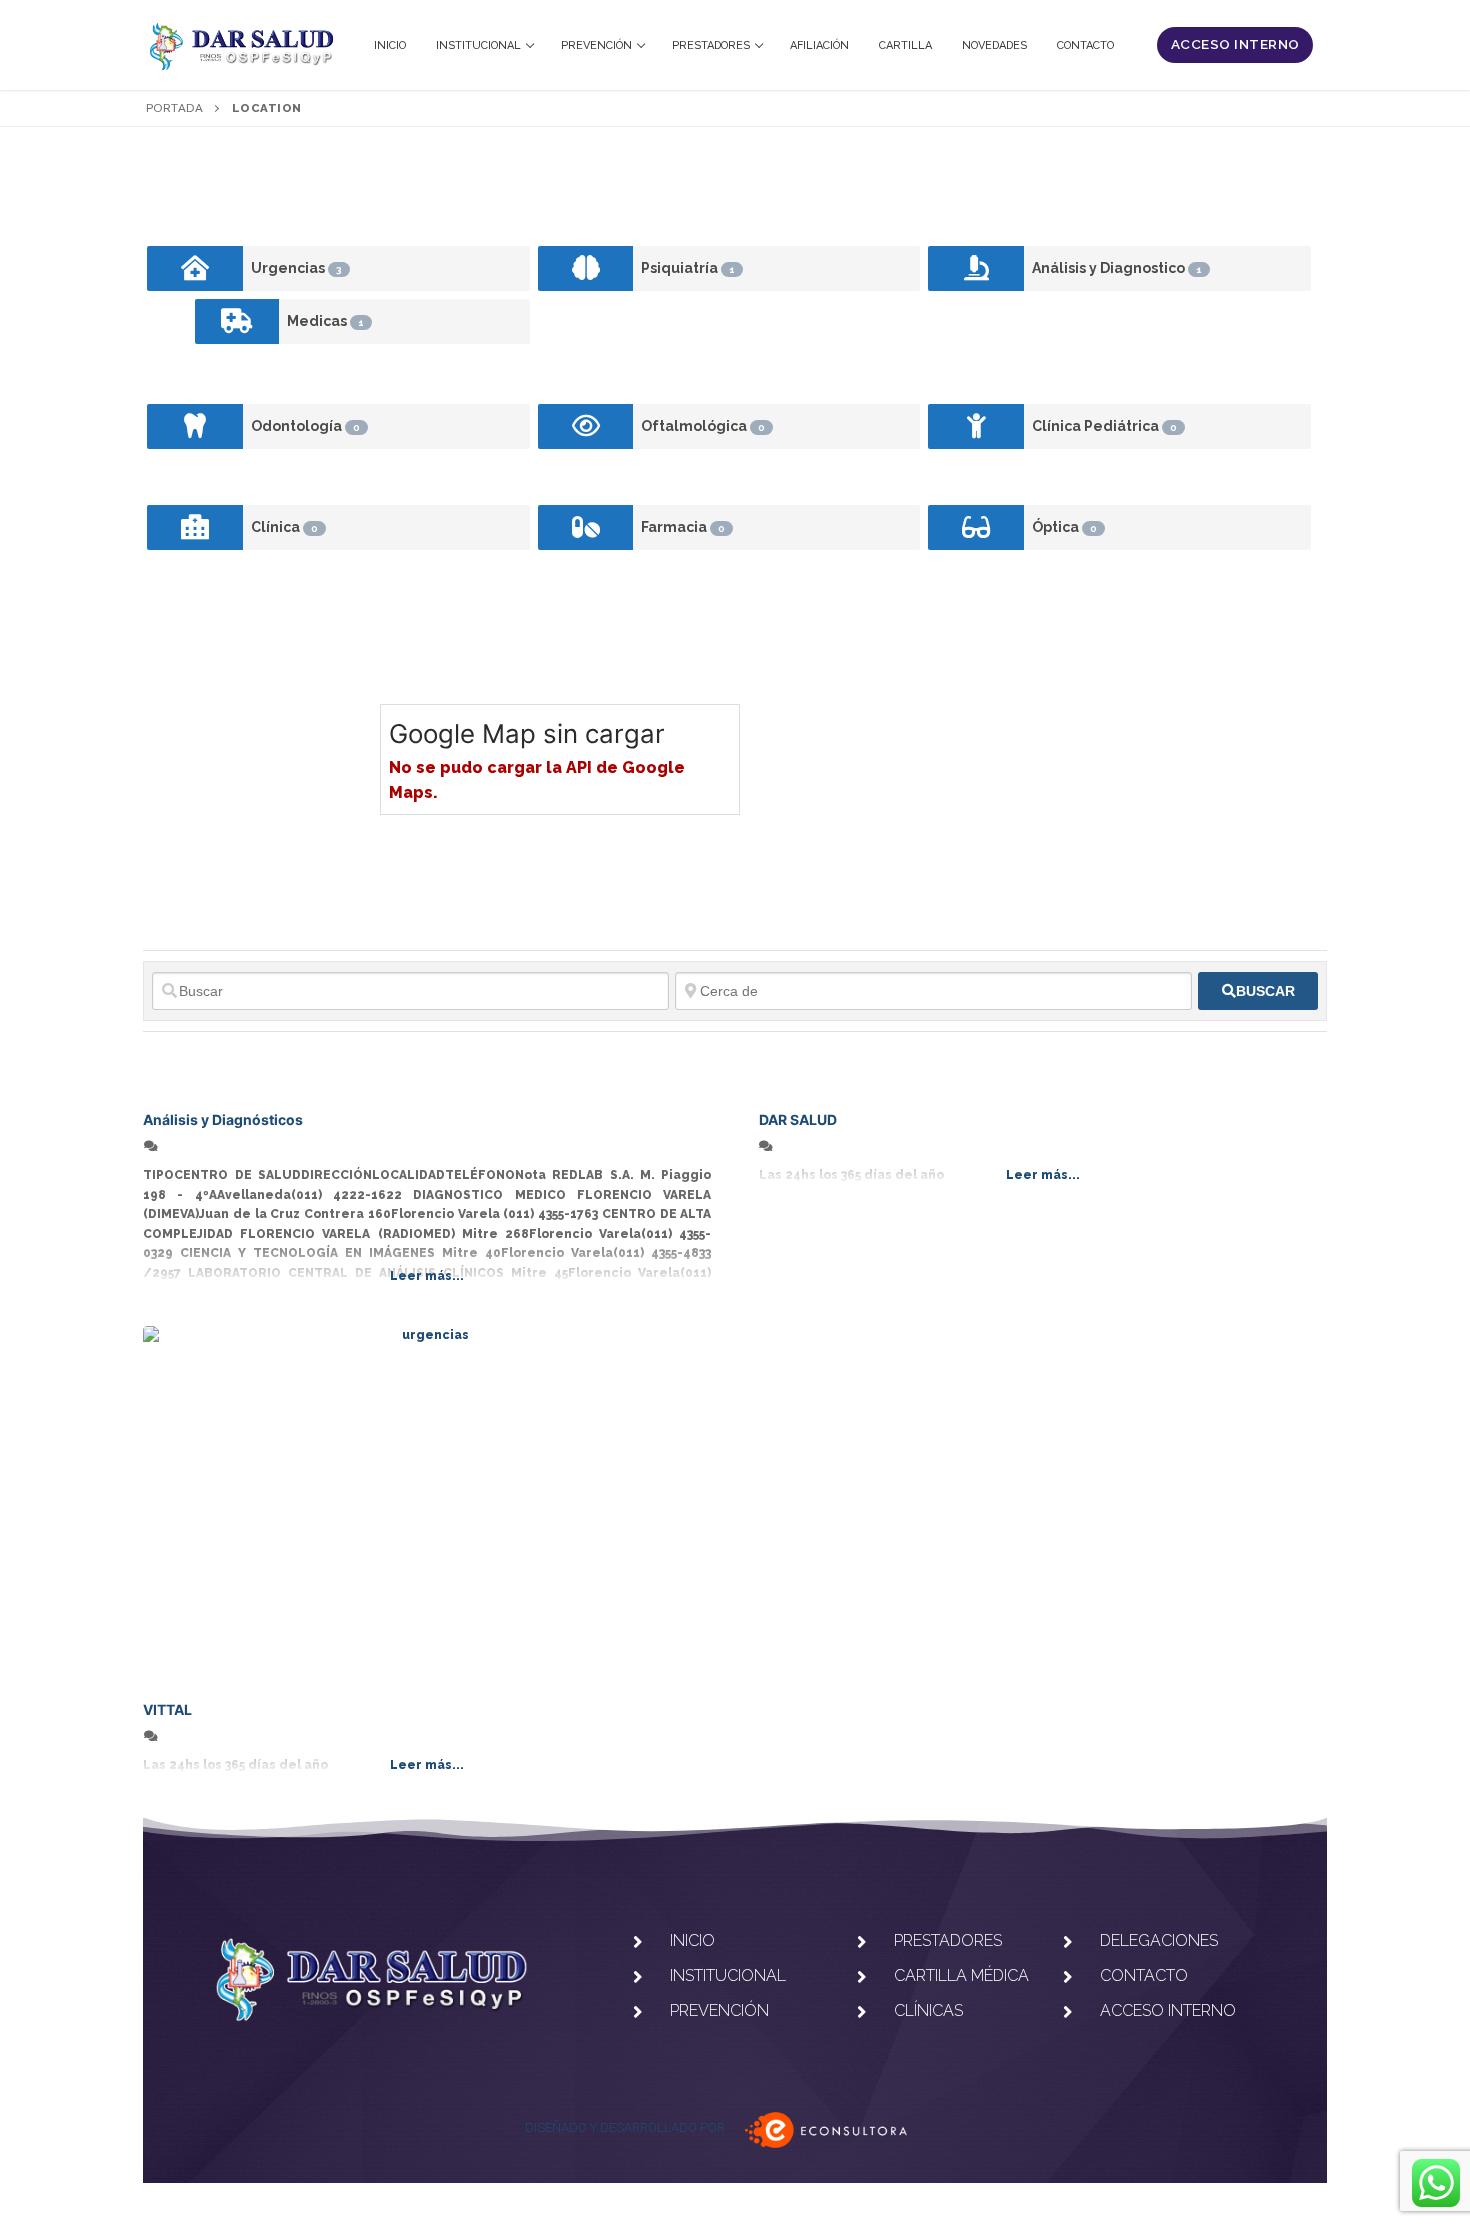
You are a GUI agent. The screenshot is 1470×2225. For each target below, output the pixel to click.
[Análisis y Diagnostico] (976, 268)
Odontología (305, 426)
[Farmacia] (586, 527)
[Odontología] (195, 426)
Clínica (284, 527)
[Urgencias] (195, 268)
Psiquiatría (688, 268)
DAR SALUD (798, 1119)
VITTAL (167, 1709)
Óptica (1064, 527)
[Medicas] (237, 321)
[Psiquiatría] (586, 268)
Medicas (325, 321)
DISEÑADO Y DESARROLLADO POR (625, 2127)
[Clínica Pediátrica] (976, 426)
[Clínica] (195, 527)
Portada (175, 108)
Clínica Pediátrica (1104, 426)
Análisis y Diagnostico (1117, 268)
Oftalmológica (703, 426)
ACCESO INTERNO (1235, 44)
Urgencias (296, 268)
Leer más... (427, 1276)
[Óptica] (976, 527)
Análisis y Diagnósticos (223, 1119)
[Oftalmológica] (586, 426)
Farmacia (683, 527)
